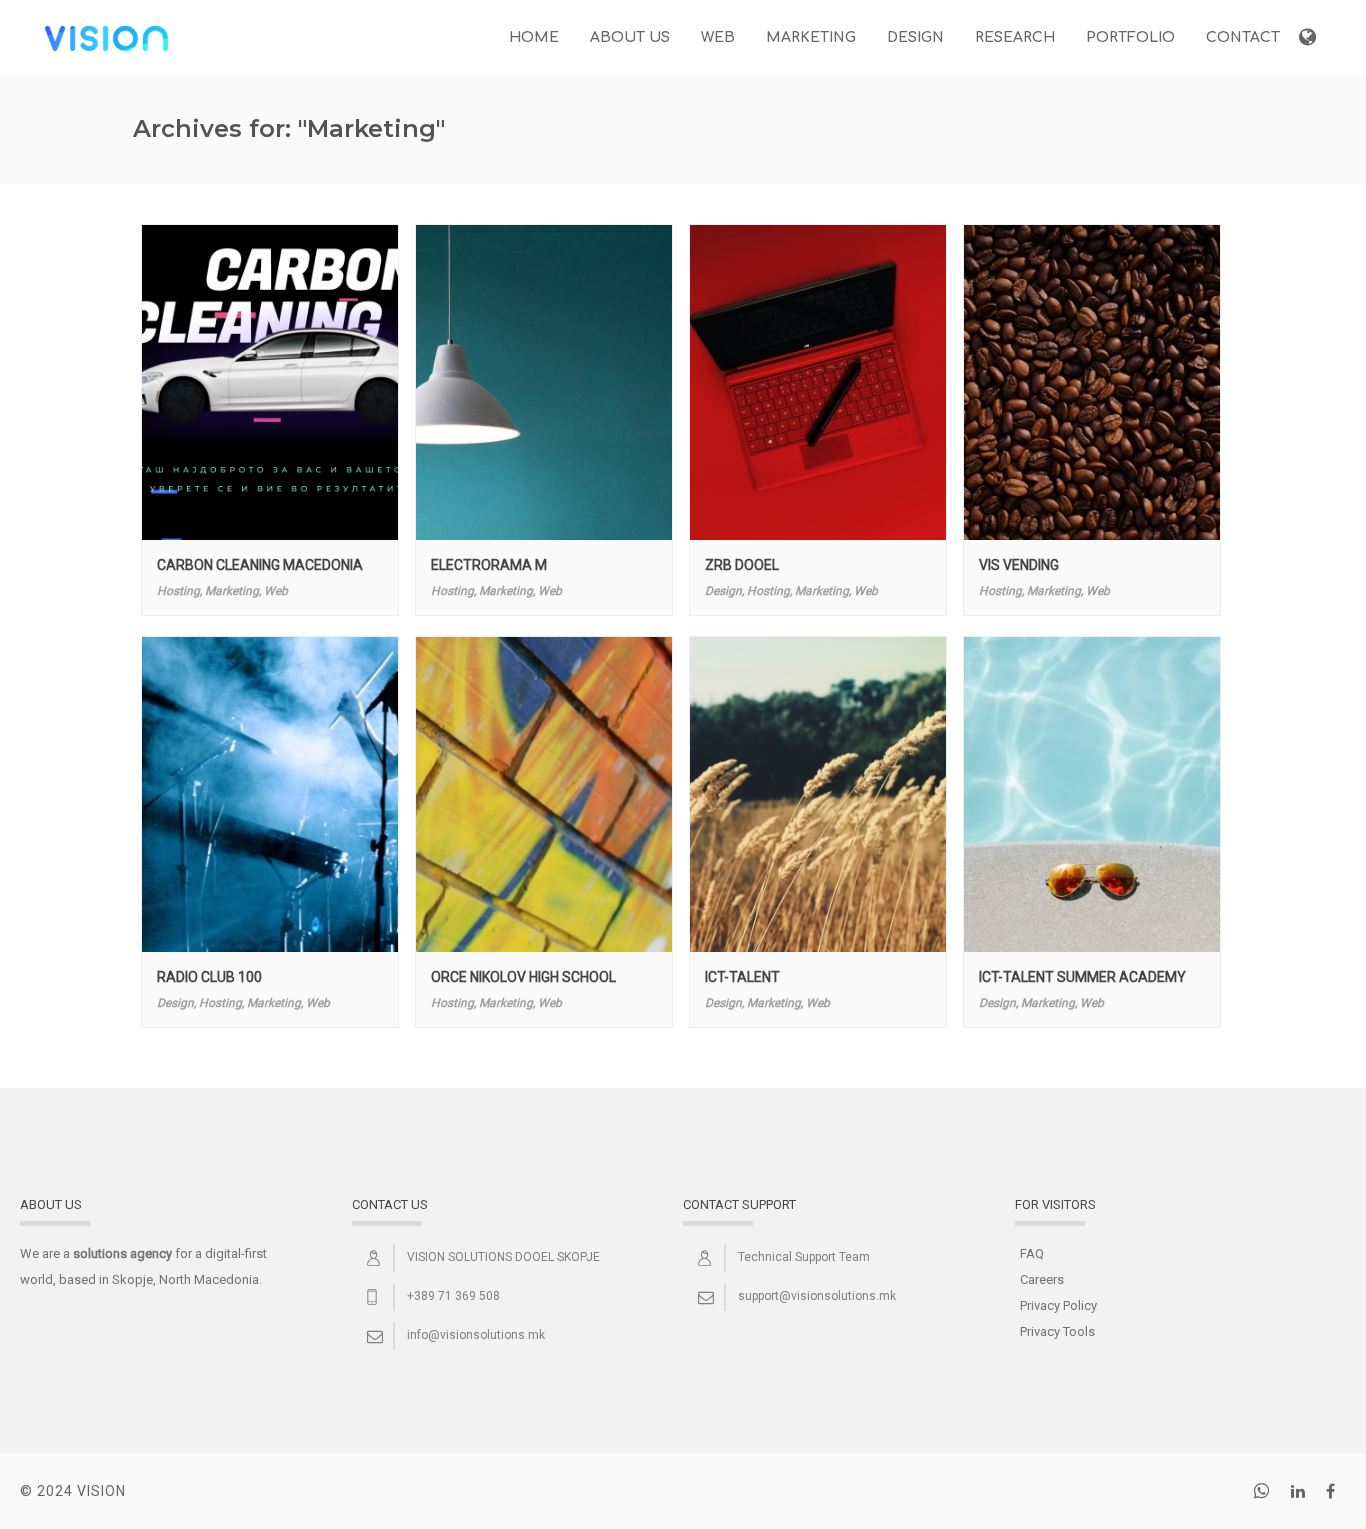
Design (915, 37)
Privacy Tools (1057, 1331)
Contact (1243, 37)
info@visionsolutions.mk (476, 1335)
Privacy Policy (1058, 1305)
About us (630, 37)
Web (718, 37)
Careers (1042, 1279)
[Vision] (106, 37)
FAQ (1032, 1253)
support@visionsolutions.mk (817, 1296)
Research (1015, 37)
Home (534, 37)
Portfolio (1130, 37)
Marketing (811, 37)
